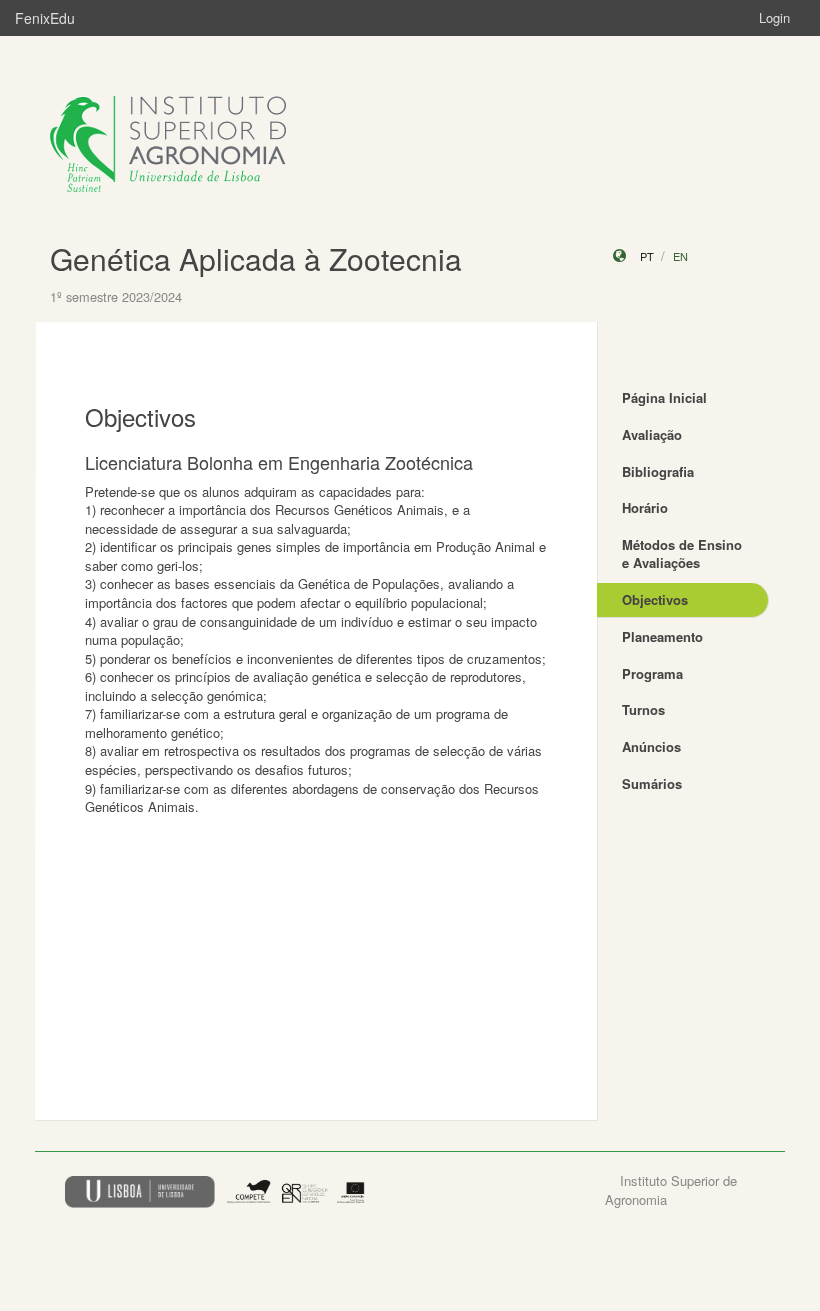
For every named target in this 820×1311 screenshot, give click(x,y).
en (680, 256)
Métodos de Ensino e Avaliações (682, 554)
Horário (645, 507)
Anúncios (651, 746)
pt (647, 256)
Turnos (643, 709)
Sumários (652, 783)
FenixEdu (45, 18)
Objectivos (655, 599)
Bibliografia (658, 471)
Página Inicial (664, 397)
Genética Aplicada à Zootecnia (256, 258)
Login (774, 17)
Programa (652, 673)
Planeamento (662, 636)
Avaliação (652, 434)
